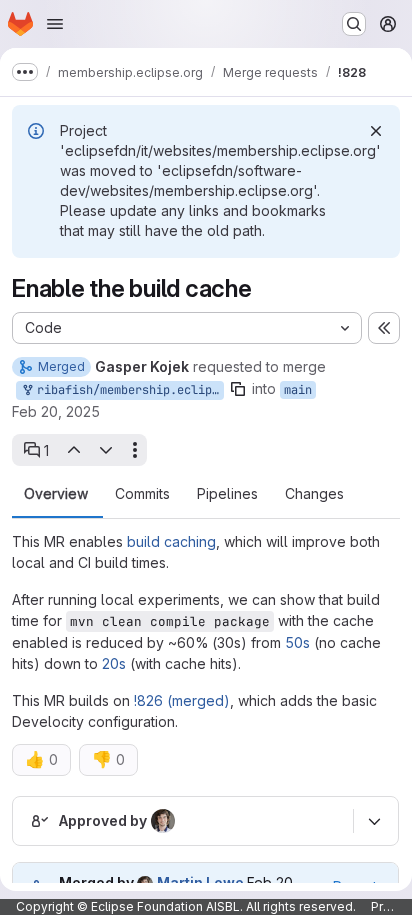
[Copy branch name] (238, 389)
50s (297, 642)
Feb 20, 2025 (56, 411)
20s (114, 663)
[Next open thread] (106, 450)
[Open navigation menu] (55, 24)
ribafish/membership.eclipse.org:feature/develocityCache (127, 390)
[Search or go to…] (354, 24)
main (298, 390)
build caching (171, 541)
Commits (142, 494)
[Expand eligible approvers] (374, 821)
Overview (56, 494)
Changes (314, 494)
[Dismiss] (376, 131)
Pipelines (227, 494)
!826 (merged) (182, 700)
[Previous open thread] (73, 450)
